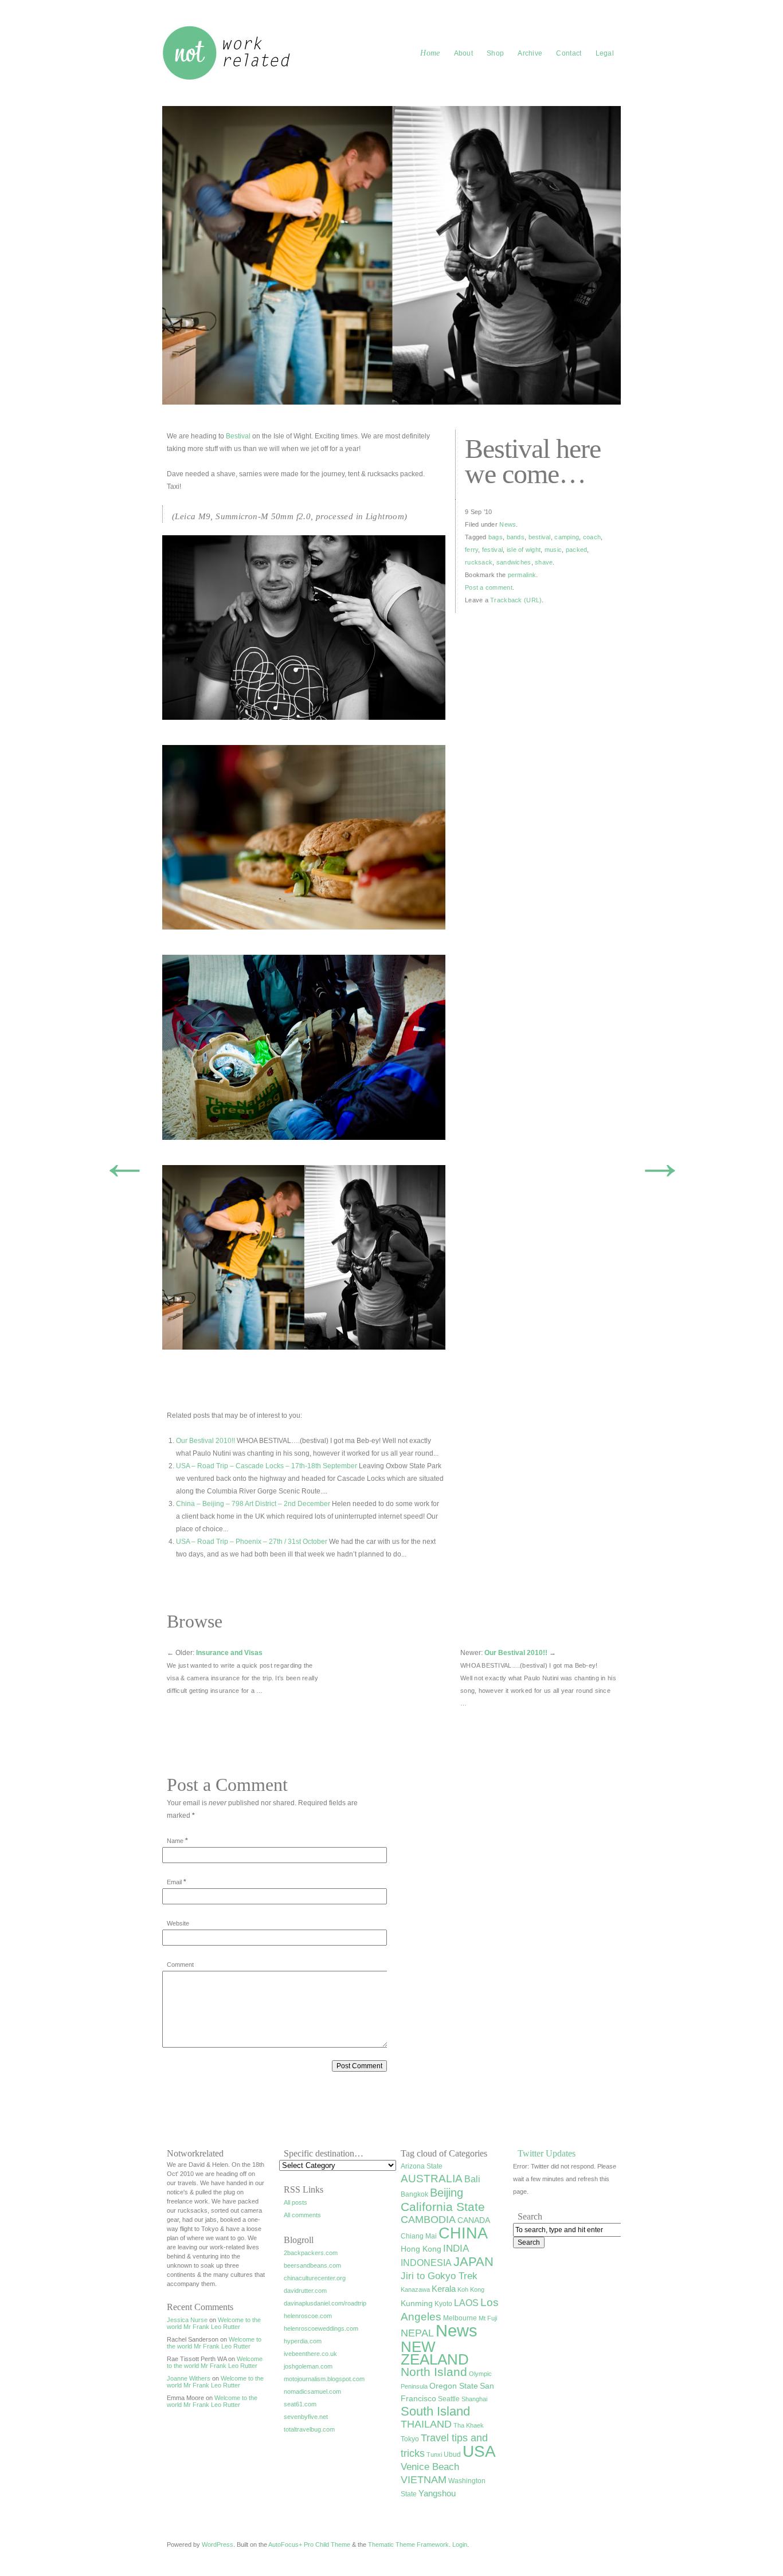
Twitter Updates (547, 2153)
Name (175, 1841)
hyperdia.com (303, 2341)
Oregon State (454, 2386)
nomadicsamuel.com (312, 2391)
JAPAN (473, 2262)
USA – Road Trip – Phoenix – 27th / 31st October (252, 1542)
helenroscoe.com (308, 2316)
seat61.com (300, 2404)
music (553, 550)
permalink (522, 575)
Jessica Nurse (187, 2320)
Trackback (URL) (516, 600)
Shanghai (474, 2399)
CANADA (474, 2220)
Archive (530, 53)
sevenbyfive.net (306, 2417)
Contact (569, 53)
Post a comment (489, 587)
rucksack (479, 562)
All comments (302, 2215)
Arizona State (422, 2166)
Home (430, 53)
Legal (605, 53)
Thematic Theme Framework (408, 2544)
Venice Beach (430, 2467)
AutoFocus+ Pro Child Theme (309, 2544)
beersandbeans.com (312, 2265)
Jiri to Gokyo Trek (439, 2276)
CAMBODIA (428, 2219)
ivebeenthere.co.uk (310, 2354)
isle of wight (524, 550)
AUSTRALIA (432, 2179)
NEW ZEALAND (435, 2353)
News (508, 524)
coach (592, 537)
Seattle (449, 2399)
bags (496, 537)
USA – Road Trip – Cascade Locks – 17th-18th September (267, 1466)
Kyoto (443, 2304)
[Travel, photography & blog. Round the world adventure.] (228, 79)
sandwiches (514, 562)
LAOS (466, 2303)
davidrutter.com (305, 2291)
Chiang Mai (419, 2236)
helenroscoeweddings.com (321, 2328)
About (464, 53)
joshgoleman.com (308, 2366)
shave (544, 562)
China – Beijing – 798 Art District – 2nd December (253, 1504)
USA (479, 2451)
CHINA (463, 2233)
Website (178, 1923)
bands (516, 537)
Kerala (444, 2289)
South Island (435, 2411)
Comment (180, 1965)
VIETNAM (424, 2480)
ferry (471, 550)
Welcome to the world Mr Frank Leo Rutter (214, 2323)
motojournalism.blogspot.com (324, 2379)
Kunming (417, 2303)
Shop (495, 53)
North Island (434, 2372)
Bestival (238, 436)
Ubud (452, 2455)
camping (567, 537)
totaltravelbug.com (309, 2429)
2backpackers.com (311, 2253)
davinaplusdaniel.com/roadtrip (325, 2303)
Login (460, 2544)
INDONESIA (426, 2263)
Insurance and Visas (229, 1653)
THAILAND (426, 2424)
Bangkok (414, 2194)
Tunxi (434, 2455)
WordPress (218, 2544)
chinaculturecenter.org (315, 2278)
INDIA (456, 2248)
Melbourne (460, 2318)
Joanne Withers (189, 2378)
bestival (540, 537)
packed (577, 550)
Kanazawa (415, 2289)
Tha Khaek (469, 2425)
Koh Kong (471, 2289)
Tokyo (410, 2439)
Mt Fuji (488, 2318)
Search (530, 2216)
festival (492, 550)
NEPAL (417, 2333)
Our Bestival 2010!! (205, 1441)
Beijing (447, 2193)
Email (174, 1882)
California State (443, 2207)
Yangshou (437, 2493)
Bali (472, 2179)
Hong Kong (421, 2249)
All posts (295, 2202)
